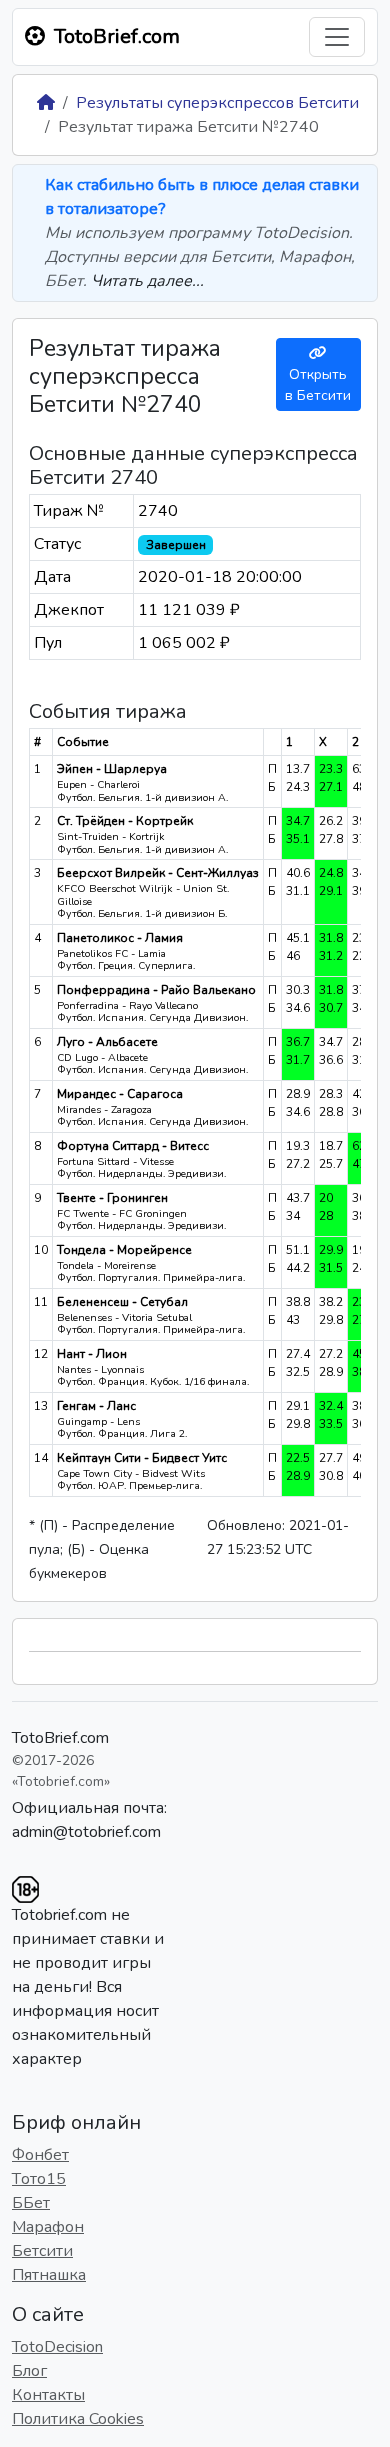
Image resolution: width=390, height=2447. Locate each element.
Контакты (48, 2395)
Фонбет (40, 2155)
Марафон (48, 2227)
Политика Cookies (78, 2419)
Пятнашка (49, 2275)
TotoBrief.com (60, 1738)
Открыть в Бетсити (318, 385)
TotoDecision (57, 2347)
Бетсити (42, 2251)
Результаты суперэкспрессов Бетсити (217, 103)
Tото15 (39, 2179)
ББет (31, 2203)
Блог (29, 2371)
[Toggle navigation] (337, 37)
